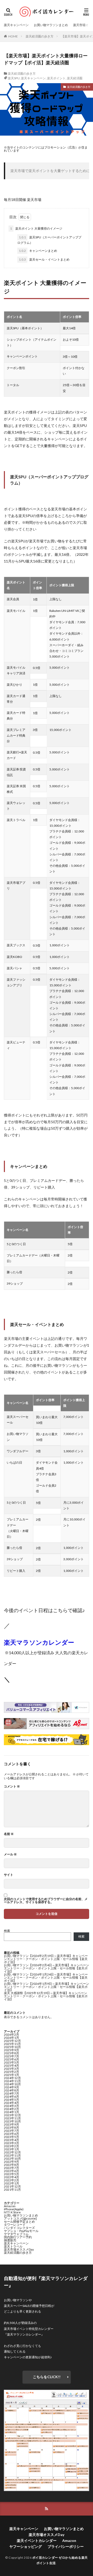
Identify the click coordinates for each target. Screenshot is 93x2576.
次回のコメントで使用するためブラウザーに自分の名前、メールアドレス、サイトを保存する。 (46, 1901)
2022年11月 (12, 2155)
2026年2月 (11, 2035)
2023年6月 (11, 2134)
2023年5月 (11, 2137)
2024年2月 (11, 2109)
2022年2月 (11, 2180)
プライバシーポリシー (66, 2546)
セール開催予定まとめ (19, 2222)
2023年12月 (12, 2115)
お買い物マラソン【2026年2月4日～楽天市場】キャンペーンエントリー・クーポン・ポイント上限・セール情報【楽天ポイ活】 (47, 1968)
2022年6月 (11, 2171)
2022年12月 (12, 2152)
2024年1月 (11, 2112)
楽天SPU (14, 78)
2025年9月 (11, 2050)
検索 (7, 1931)
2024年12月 (12, 2078)
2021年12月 (12, 2186)
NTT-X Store (12, 2212)
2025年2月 (11, 2072)
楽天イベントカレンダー (37, 2540)
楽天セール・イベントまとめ (44, 259)
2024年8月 (11, 2090)
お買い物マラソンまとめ (51, 25)
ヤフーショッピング (26, 2546)
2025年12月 (12, 2041)
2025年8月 (11, 2053)
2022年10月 (12, 2159)
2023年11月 (12, 2118)
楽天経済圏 (75, 78)
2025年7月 (11, 2056)
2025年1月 (11, 2075)
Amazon (10, 2206)
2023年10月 (12, 2121)
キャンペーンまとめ (38, 251)
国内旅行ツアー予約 (18, 2237)
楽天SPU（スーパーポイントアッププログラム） (49, 240)
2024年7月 (11, 2093)
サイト (9, 1875)
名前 (9, 1834)
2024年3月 (11, 2106)
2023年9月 (11, 2124)
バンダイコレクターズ (19, 2228)
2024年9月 (11, 2087)
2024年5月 (11, 2100)
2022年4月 (11, 2177)
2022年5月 (11, 2174)
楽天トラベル (13, 2246)
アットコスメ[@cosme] (20, 2218)
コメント (12, 1786)
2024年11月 (12, 2081)
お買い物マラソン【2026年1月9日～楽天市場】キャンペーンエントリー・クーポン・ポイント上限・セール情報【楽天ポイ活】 (47, 1987)
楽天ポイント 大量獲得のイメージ (36, 228)
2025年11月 (12, 2044)
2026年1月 (11, 2038)
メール (10, 1854)
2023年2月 (11, 2146)
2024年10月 (12, 2084)
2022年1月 (11, 2183)
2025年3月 (11, 2069)
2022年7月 (11, 2168)
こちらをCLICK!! (47, 2377)
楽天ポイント (56, 78)
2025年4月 (11, 2066)
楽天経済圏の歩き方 (40, 36)
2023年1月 (11, 2149)
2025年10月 (12, 2047)
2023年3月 (11, 2143)
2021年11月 (12, 2189)
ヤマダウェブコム (16, 2234)
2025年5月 (11, 2062)
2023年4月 (11, 2140)
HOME (13, 36)
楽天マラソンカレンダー (39, 1642)
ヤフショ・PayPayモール (21, 2231)
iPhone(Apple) (14, 2209)
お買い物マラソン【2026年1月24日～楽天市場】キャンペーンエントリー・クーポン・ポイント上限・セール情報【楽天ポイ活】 (46, 1977)
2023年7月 (11, 2131)
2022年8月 (11, 2165)
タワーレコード (15, 2225)
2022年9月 (11, 2162)
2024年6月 (11, 2097)
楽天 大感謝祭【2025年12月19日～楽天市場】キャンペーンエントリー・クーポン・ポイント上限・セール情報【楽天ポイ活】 (46, 1996)
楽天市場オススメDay (19, 2249)
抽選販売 (10, 2240)
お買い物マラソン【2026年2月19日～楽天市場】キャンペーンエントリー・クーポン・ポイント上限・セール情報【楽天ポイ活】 (46, 1959)
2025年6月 (11, 2059)
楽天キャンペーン (16, 25)
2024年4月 (11, 2103)
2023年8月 (11, 2128)
